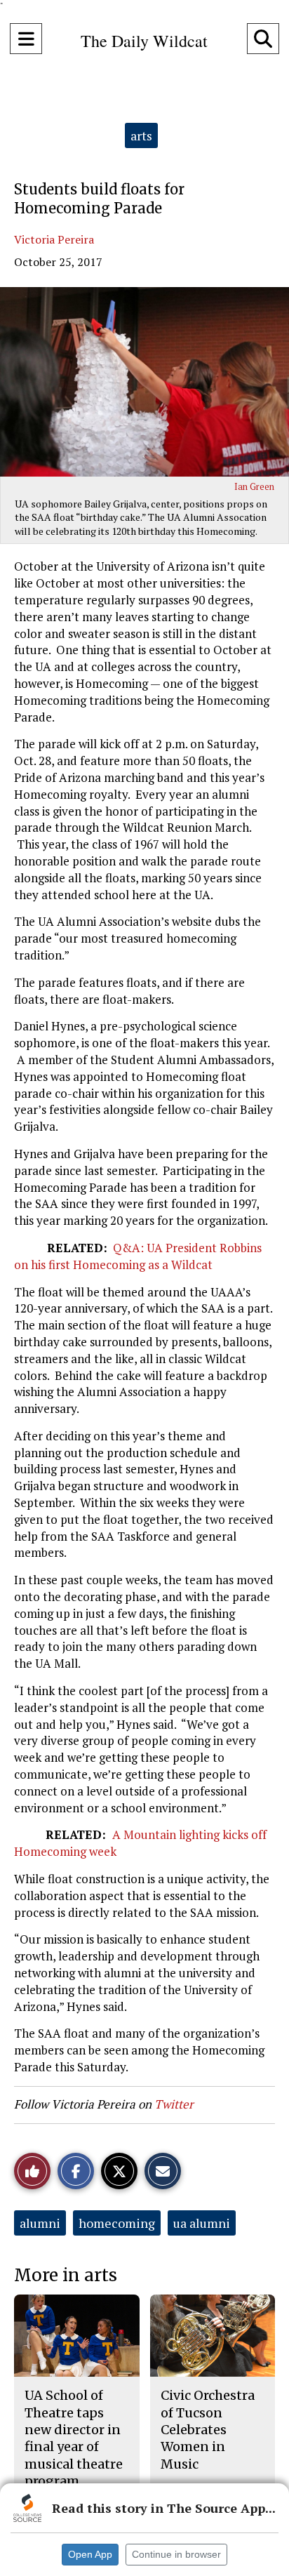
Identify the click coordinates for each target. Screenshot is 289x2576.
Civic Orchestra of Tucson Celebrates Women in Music (208, 2429)
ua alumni (202, 2223)
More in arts (66, 2275)
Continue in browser (176, 2554)
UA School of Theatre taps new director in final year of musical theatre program (74, 2438)
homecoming (117, 2223)
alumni (40, 2223)
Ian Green (254, 486)
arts (141, 135)
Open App (90, 2554)
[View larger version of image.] (144, 382)
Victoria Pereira (54, 239)
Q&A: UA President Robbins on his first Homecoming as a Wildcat (138, 1256)
